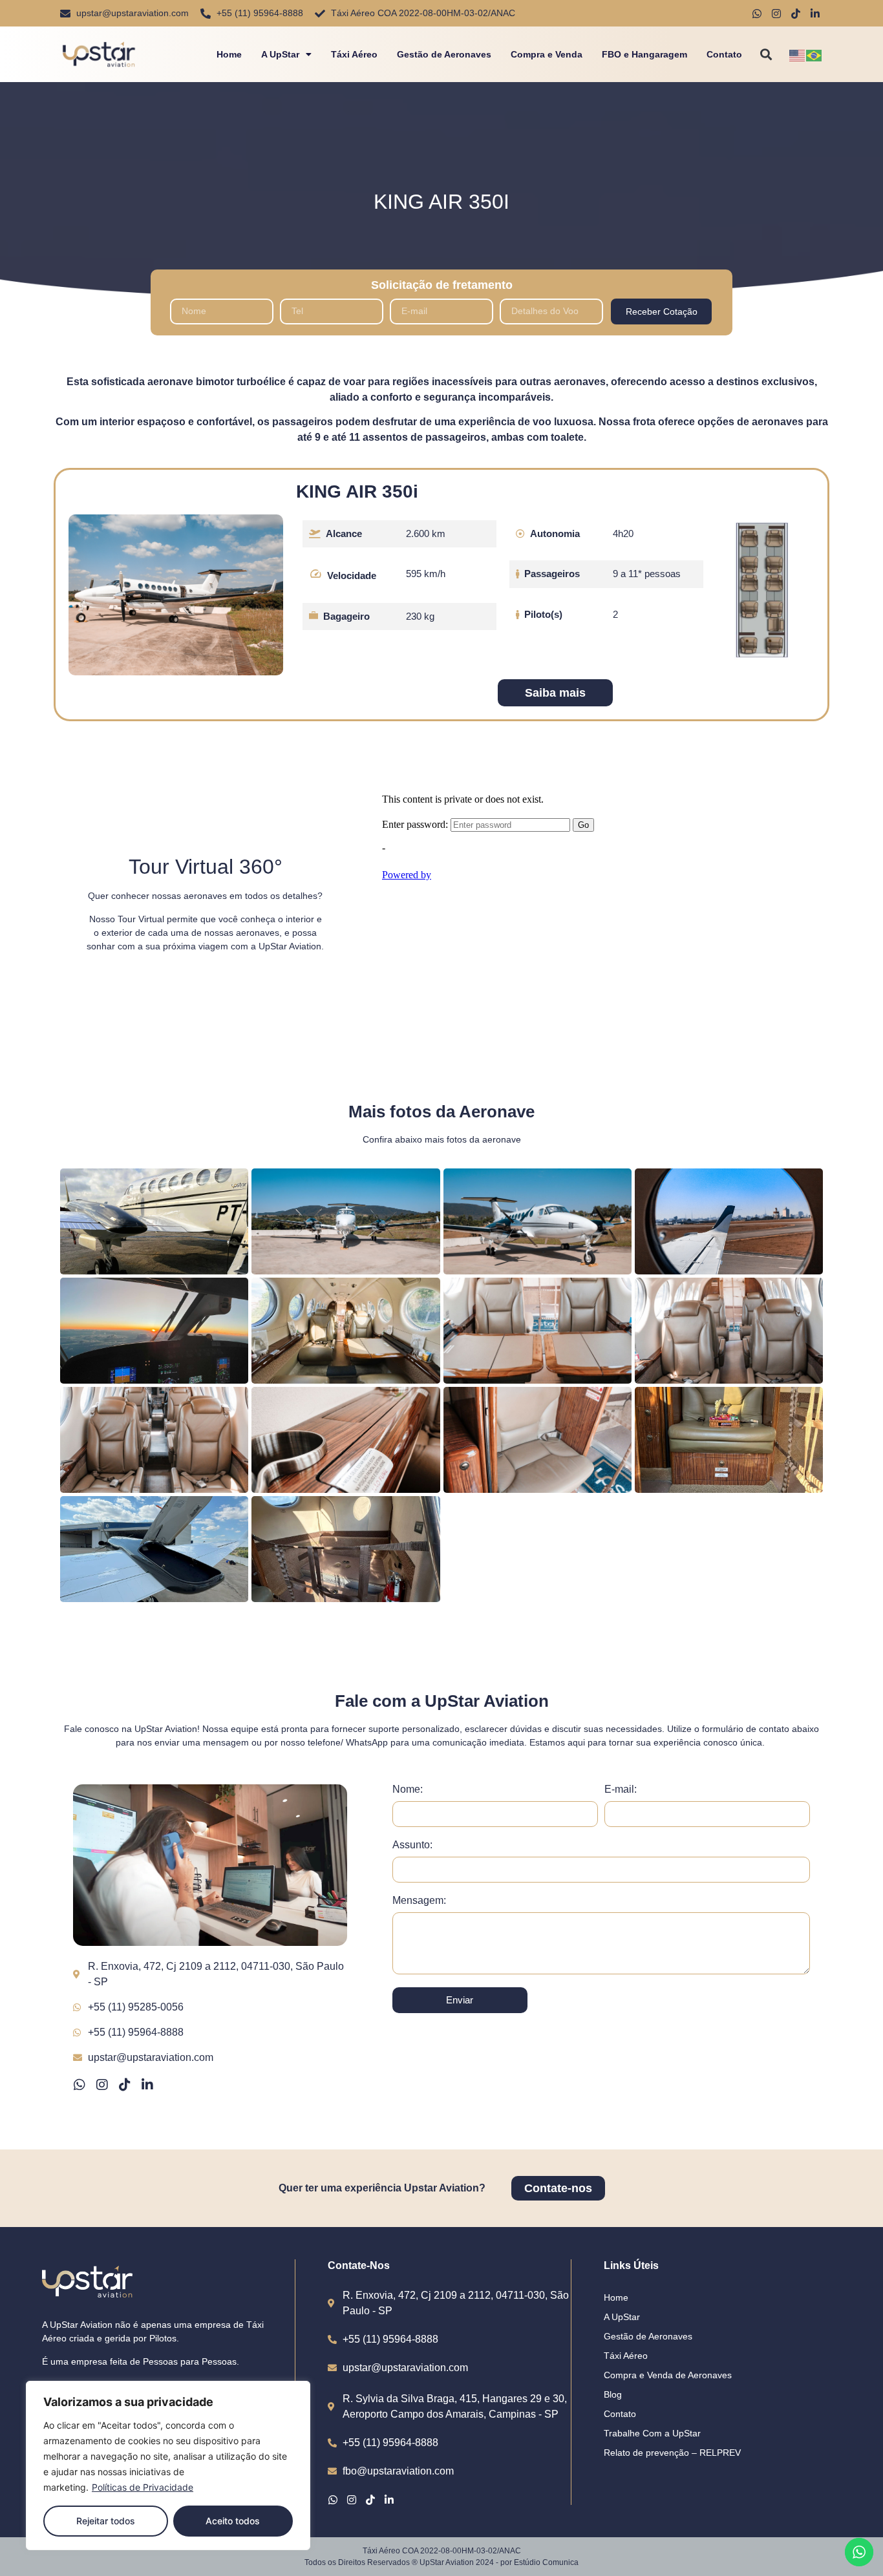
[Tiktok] (125, 2085)
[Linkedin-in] (147, 2085)
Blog (613, 2394)
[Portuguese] (814, 54)
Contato (724, 54)
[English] (798, 54)
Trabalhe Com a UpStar (652, 2433)
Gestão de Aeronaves (444, 54)
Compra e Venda (547, 54)
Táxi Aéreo (354, 54)
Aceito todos (233, 2521)
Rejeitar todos (106, 2521)
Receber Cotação (662, 311)
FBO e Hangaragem (644, 54)
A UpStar (280, 54)
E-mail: (621, 1789)
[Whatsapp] (80, 2085)
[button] (766, 55)
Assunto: (412, 1845)
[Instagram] (102, 2085)
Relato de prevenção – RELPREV (672, 2453)
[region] (168, 2465)
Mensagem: (419, 1901)
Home (229, 54)
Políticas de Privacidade (143, 2487)
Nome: (408, 1789)
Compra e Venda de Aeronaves (668, 2375)
